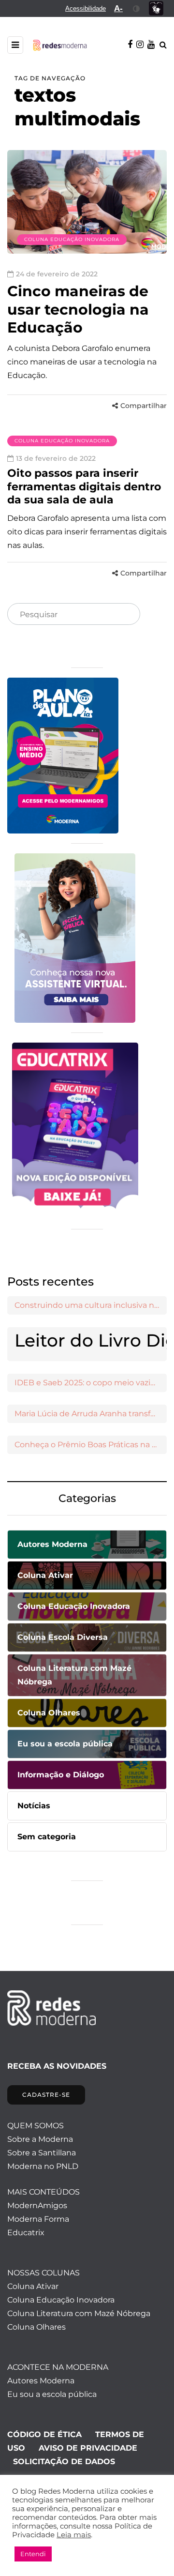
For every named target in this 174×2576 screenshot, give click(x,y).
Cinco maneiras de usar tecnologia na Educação (78, 309)
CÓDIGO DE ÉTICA (44, 2434)
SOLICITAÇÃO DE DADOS (64, 2462)
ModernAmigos (37, 2205)
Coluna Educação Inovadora (72, 239)
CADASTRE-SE (46, 2095)
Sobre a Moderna (40, 2139)
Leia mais (74, 2535)
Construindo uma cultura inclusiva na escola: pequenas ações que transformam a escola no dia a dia (91, 1305)
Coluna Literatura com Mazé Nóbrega (79, 2313)
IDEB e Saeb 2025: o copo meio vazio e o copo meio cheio (91, 1383)
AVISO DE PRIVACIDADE (88, 2448)
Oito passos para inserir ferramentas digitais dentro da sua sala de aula (84, 486)
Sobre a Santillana (42, 2153)
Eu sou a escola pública (52, 2394)
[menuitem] (86, 8)
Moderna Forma (38, 2219)
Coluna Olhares (36, 2327)
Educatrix (26, 2233)
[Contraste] (137, 8)
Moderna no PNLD (43, 2166)
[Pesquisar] (125, 615)
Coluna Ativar (33, 2286)
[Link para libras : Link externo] (156, 8)
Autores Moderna (41, 2381)
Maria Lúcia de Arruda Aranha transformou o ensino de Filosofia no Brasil (91, 1414)
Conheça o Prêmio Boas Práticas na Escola (91, 1445)
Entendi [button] (33, 2554)
